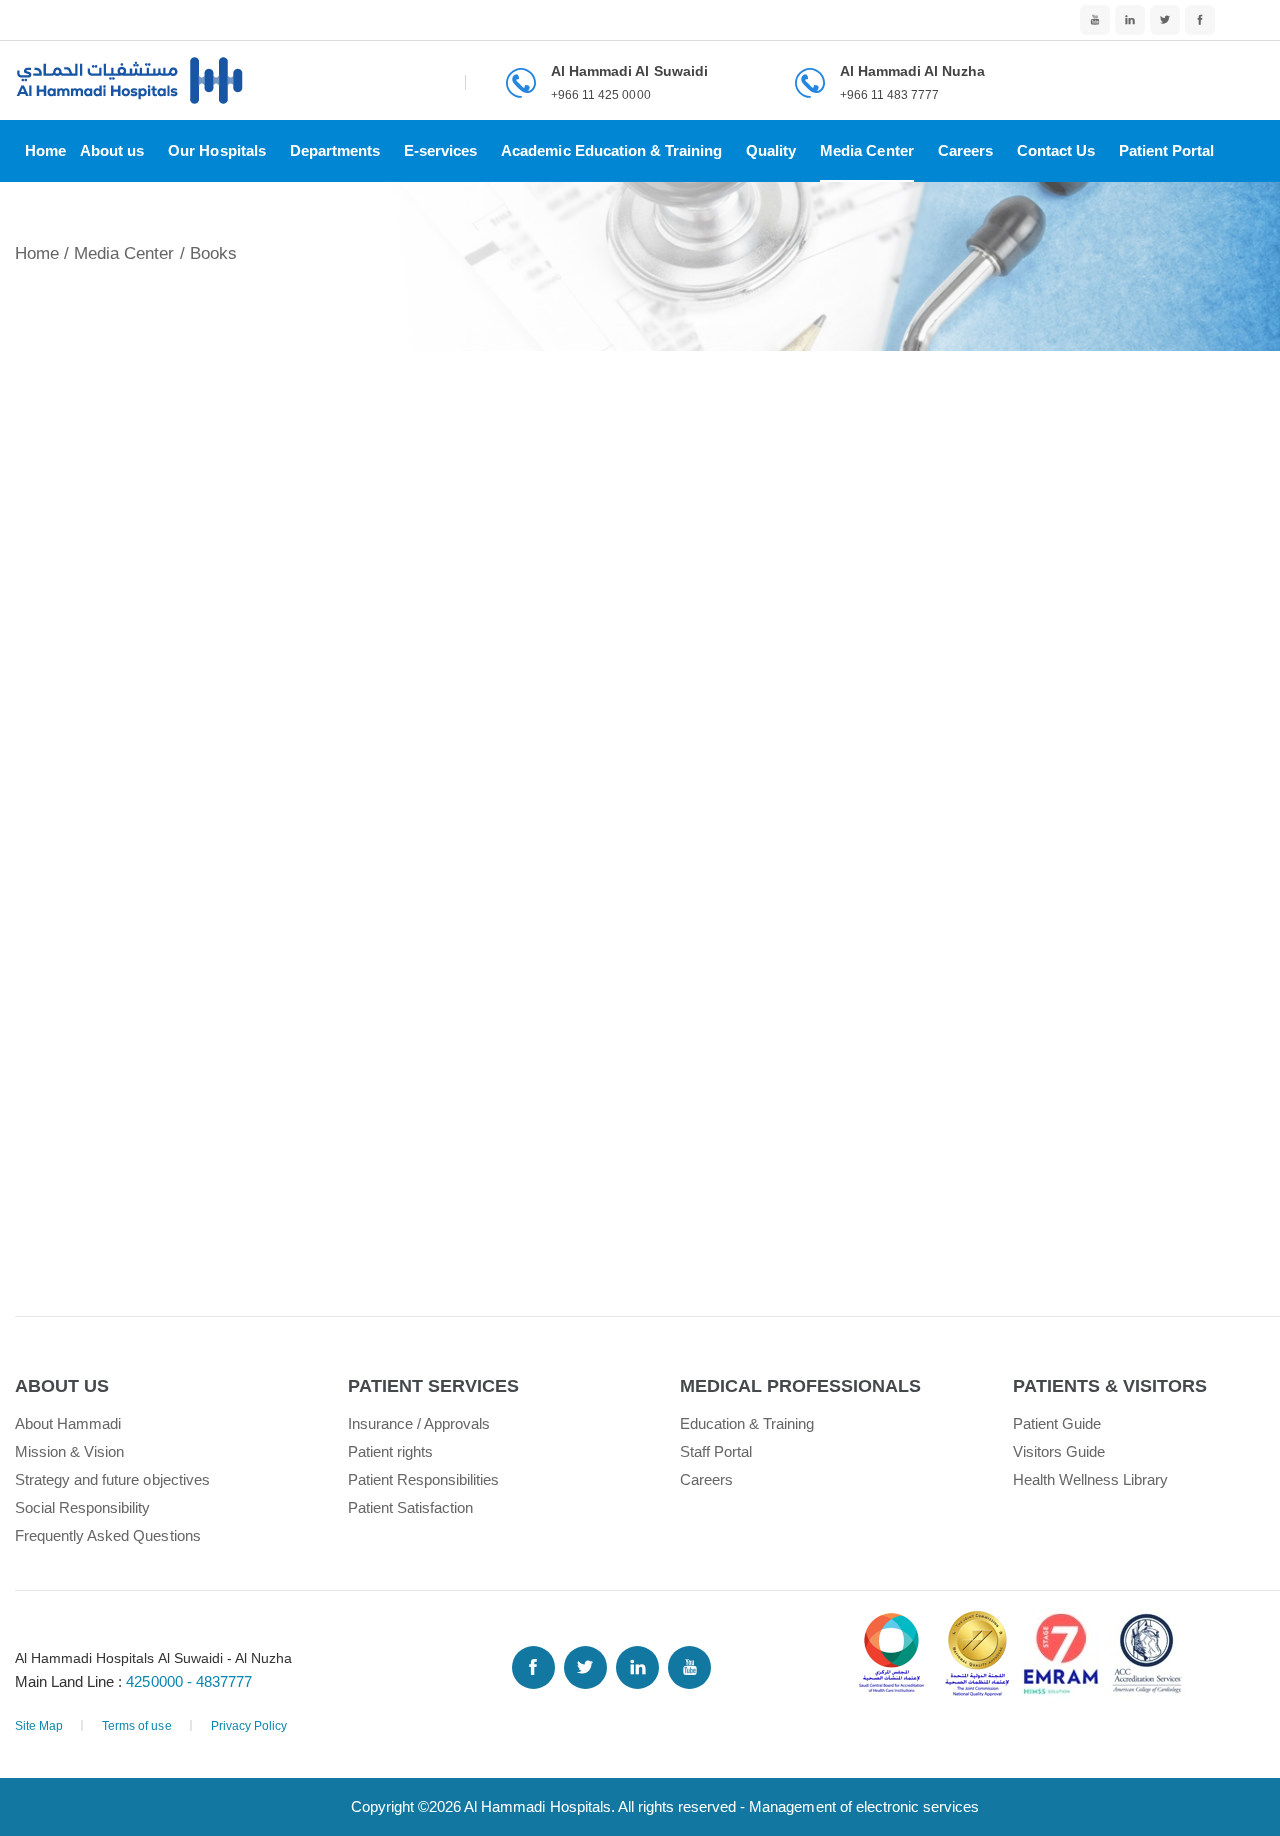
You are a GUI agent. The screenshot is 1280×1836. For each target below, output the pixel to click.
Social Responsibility (83, 1507)
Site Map (39, 1726)
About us (112, 150)
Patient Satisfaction (411, 1507)
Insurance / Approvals (419, 1423)
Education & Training (747, 1423)
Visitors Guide (1059, 1451)
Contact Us (1056, 150)
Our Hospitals (216, 150)
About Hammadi (68, 1423)
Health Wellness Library (1091, 1479)
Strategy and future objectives (112, 1479)
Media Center (866, 150)
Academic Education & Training (611, 150)
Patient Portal (1166, 150)
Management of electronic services (864, 1806)
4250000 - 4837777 (188, 1681)
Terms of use (136, 1726)
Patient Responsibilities (424, 1479)
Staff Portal (716, 1451)
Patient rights (390, 1451)
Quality (771, 150)
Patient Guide (1057, 1423)
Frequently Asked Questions (108, 1535)
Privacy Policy (249, 1726)
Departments (335, 150)
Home (45, 150)
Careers (965, 150)
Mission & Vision (69, 1451)
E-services (440, 150)
